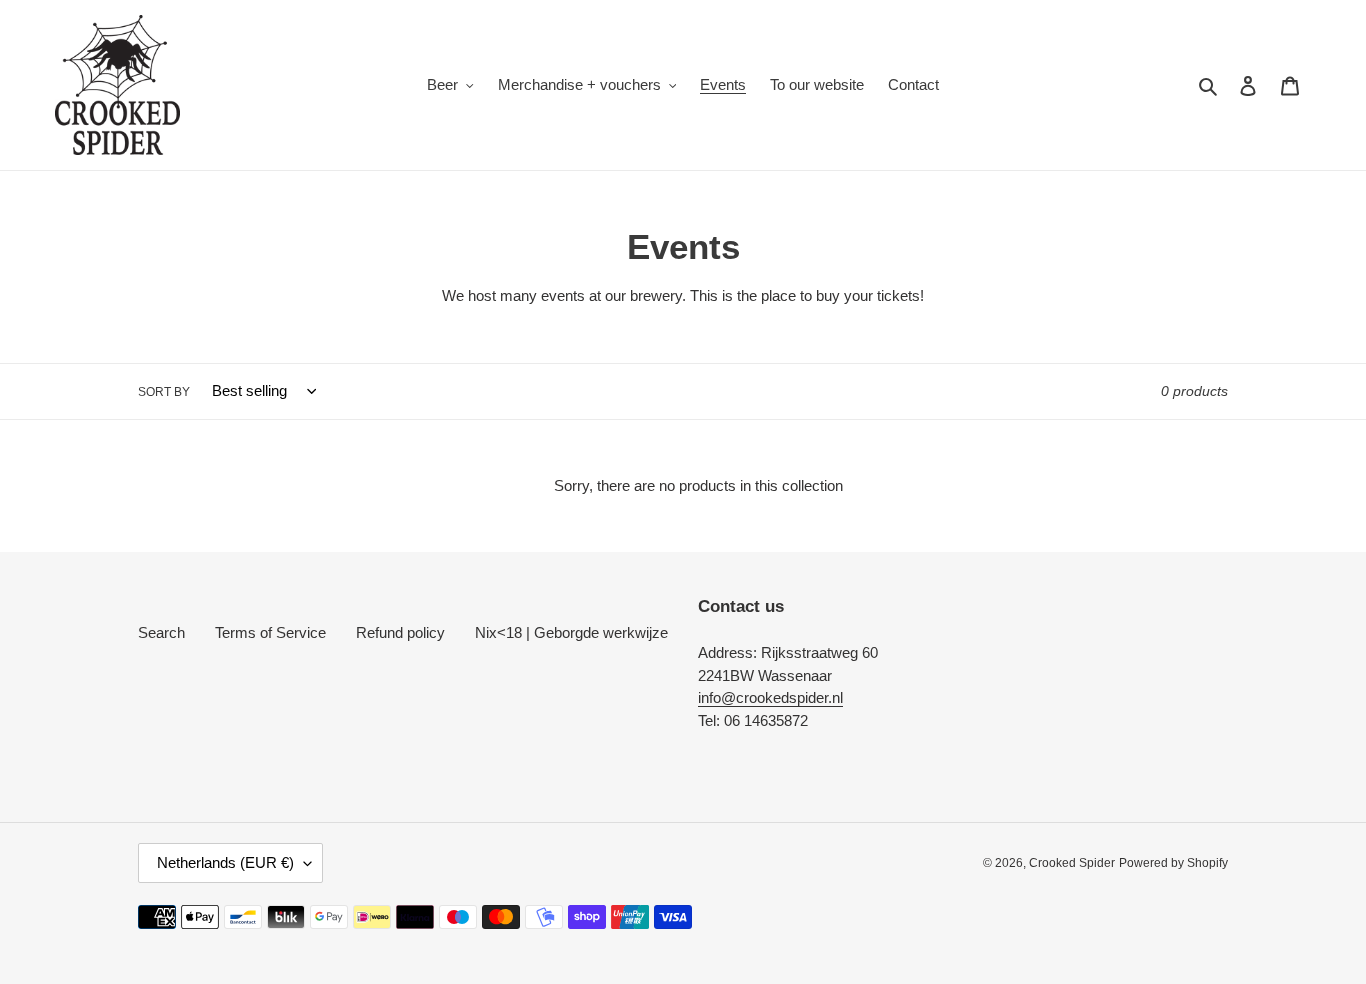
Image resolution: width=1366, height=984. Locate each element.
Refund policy (400, 632)
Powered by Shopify (1173, 863)
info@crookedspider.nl (770, 697)
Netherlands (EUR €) (225, 862)
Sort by (164, 392)
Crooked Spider (1072, 863)
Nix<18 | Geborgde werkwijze (571, 632)
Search (161, 632)
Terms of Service (270, 632)
